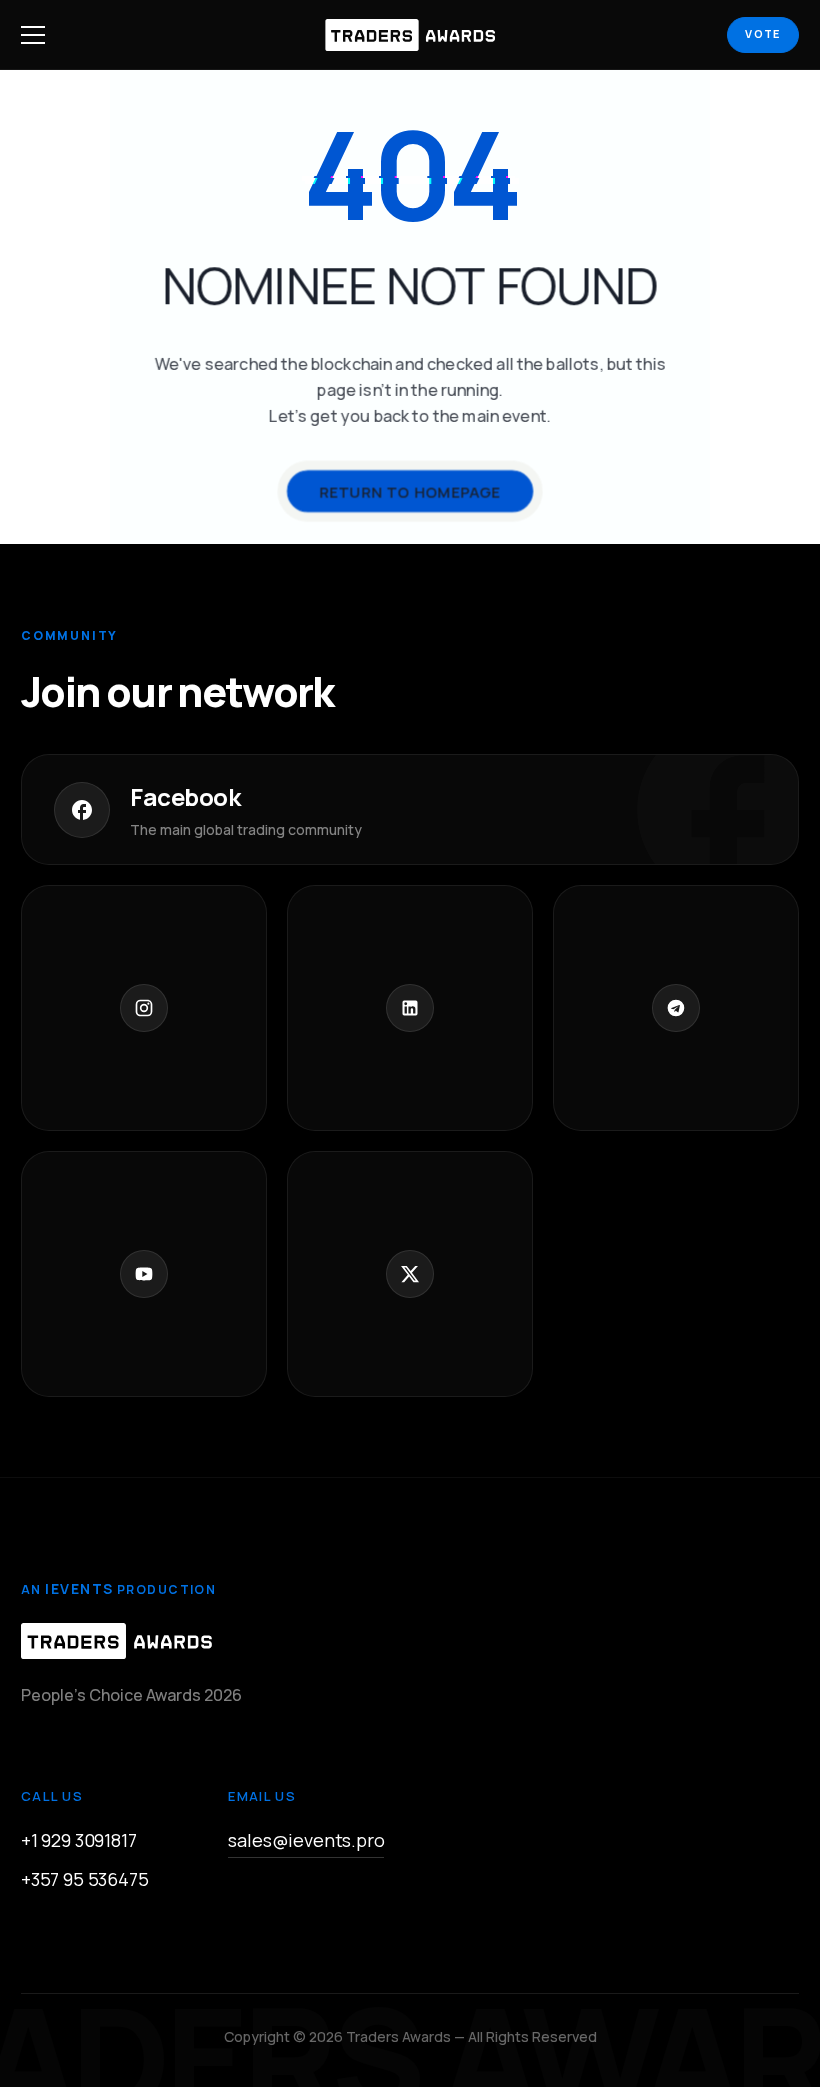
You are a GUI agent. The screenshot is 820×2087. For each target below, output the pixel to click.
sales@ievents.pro (306, 1840)
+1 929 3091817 (78, 1840)
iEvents (79, 1588)
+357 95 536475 (84, 1879)
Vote (762, 33)
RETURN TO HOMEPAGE (410, 492)
